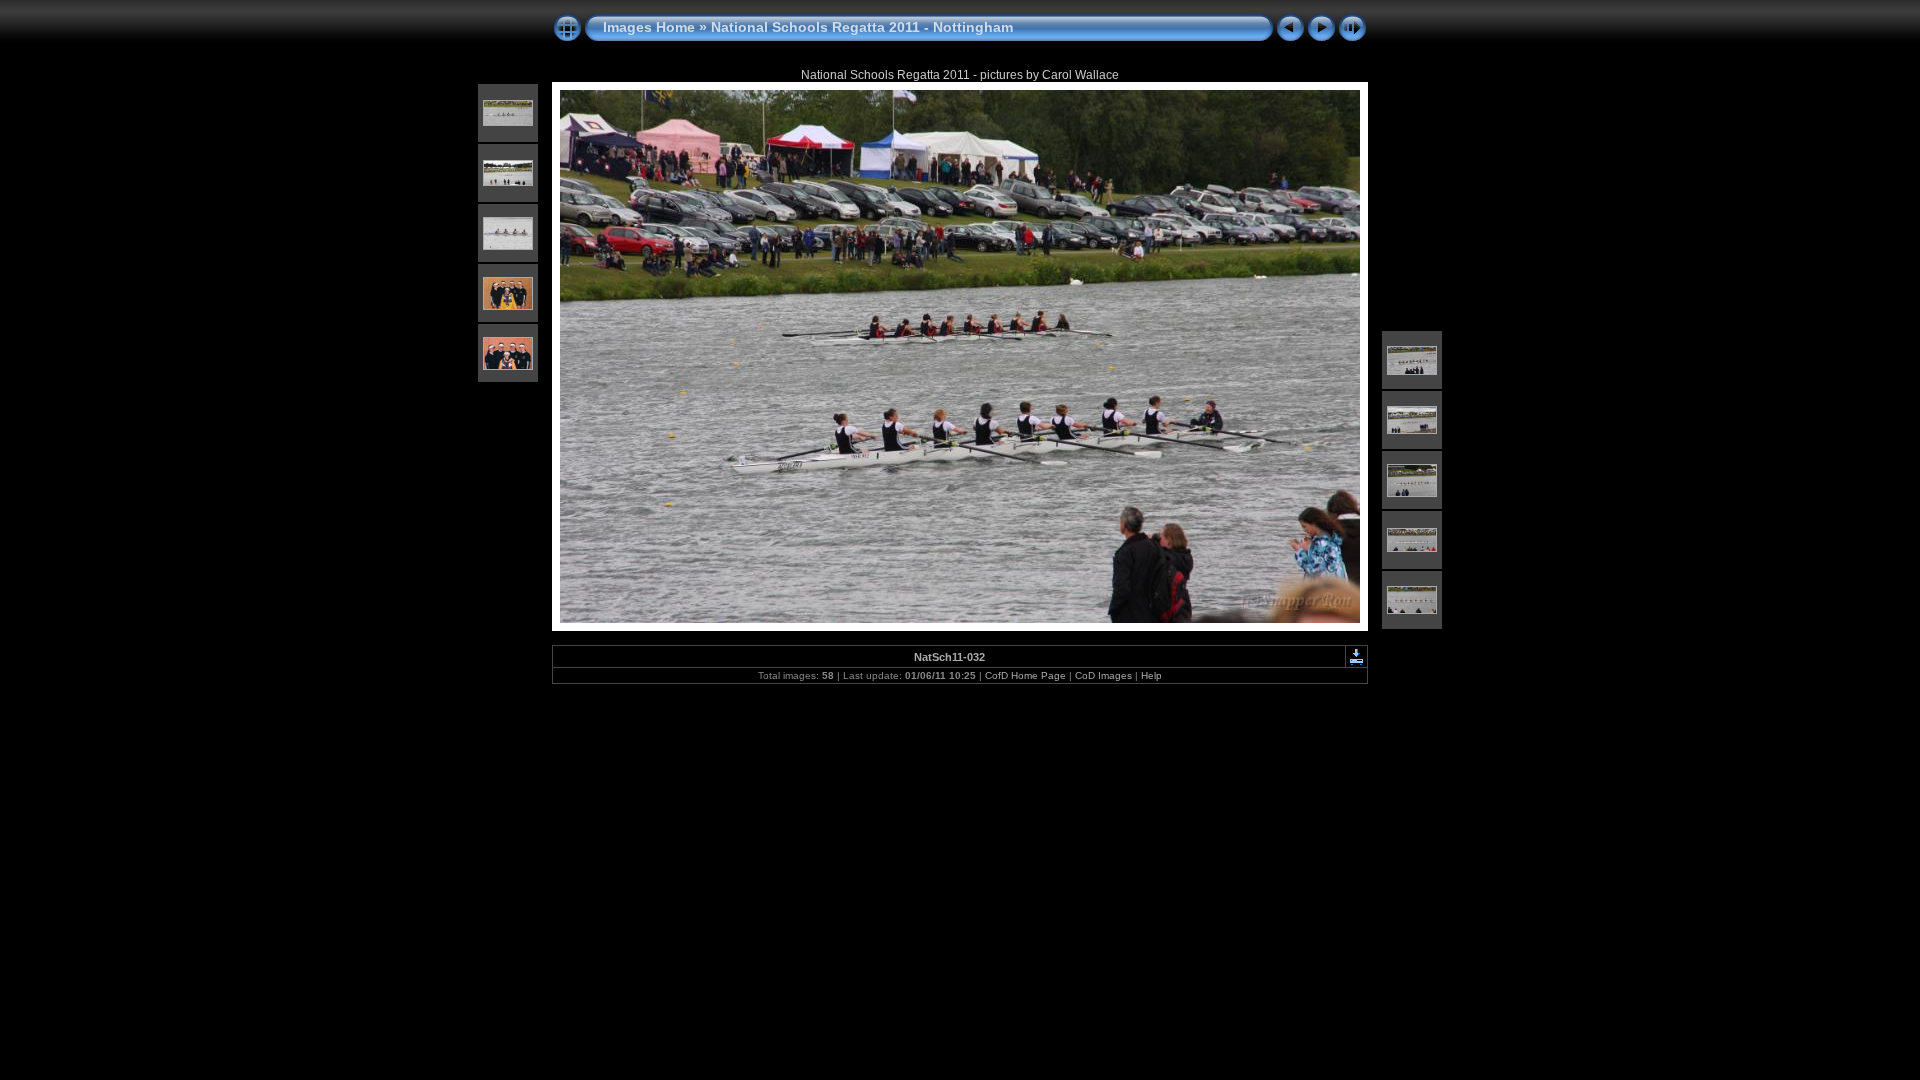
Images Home (649, 27)
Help (1151, 675)
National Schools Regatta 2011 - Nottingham (862, 27)
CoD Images (1103, 675)
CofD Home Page (1025, 675)
